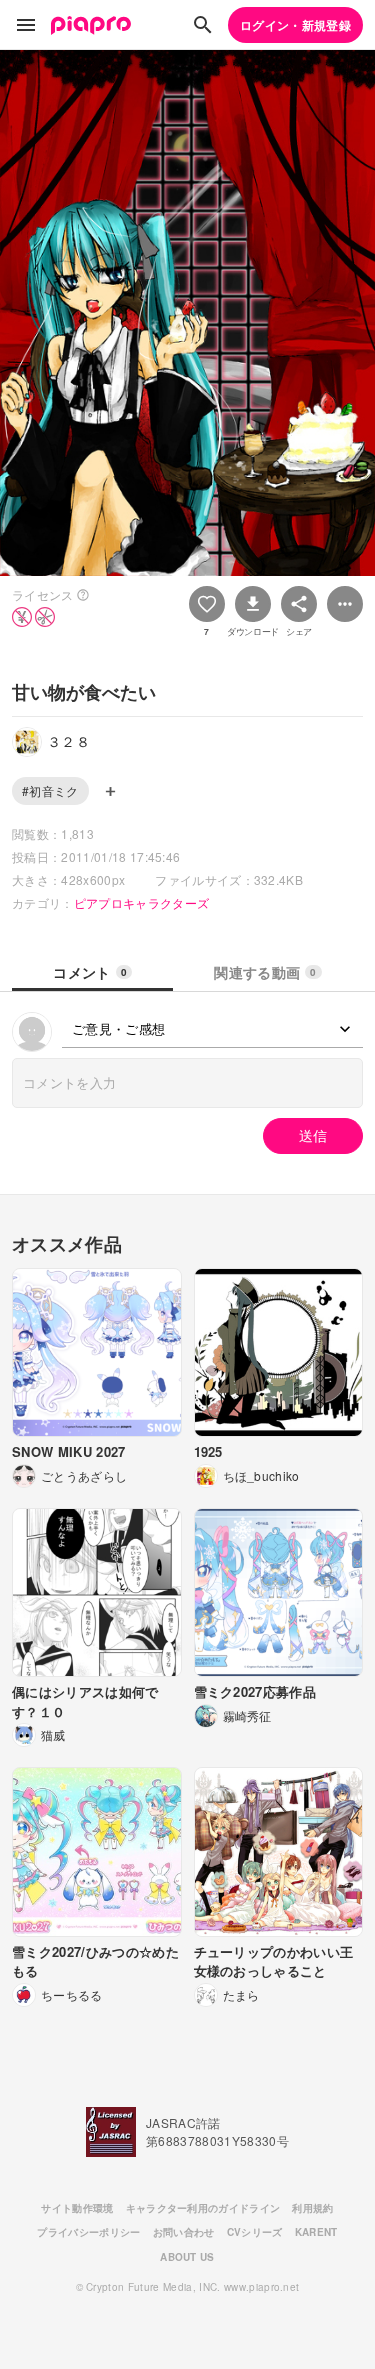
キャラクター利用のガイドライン (203, 2208)
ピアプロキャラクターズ (142, 902)
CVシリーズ (255, 2232)
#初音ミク (50, 790)
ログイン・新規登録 (295, 25)
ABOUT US (187, 2257)
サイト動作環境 (77, 2208)
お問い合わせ (184, 2232)
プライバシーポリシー (88, 2232)
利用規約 (312, 2208)
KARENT (316, 2232)
